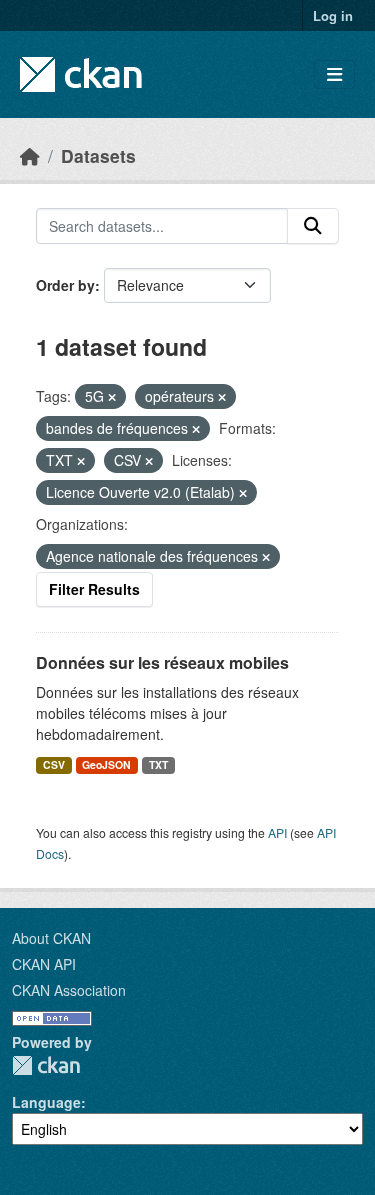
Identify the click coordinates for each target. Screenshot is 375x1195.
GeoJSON (106, 764)
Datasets (98, 155)
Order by (65, 285)
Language (46, 1102)
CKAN (46, 1065)
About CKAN (51, 938)
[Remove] (112, 397)
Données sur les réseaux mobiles (162, 662)
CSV (54, 764)
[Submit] (313, 226)
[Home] (30, 155)
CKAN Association (69, 990)
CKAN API (44, 964)
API (277, 832)
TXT (158, 764)
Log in (333, 15)
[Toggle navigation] (334, 74)
